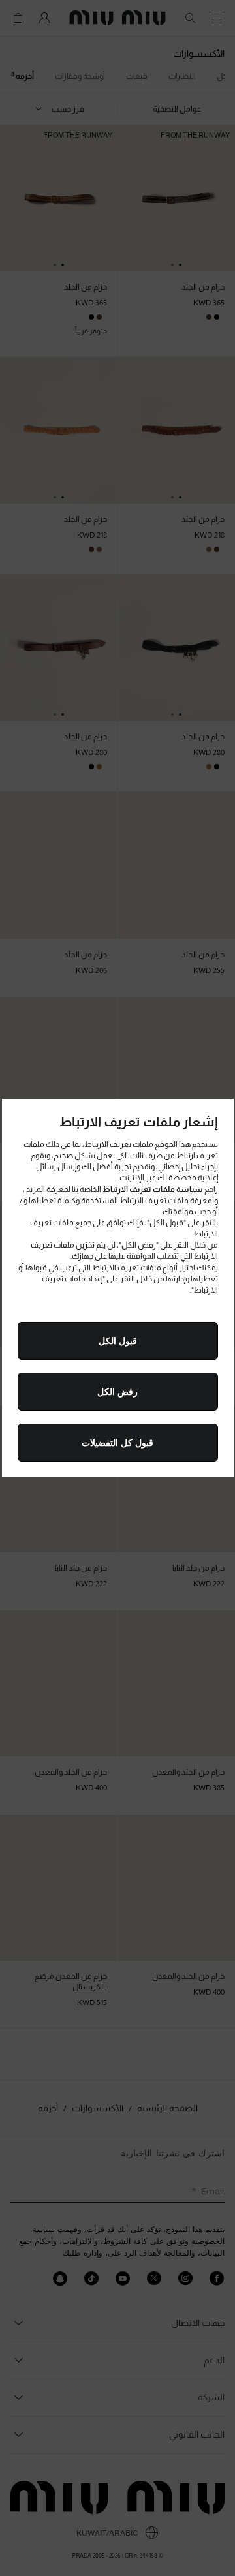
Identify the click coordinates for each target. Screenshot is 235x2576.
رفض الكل (117, 1392)
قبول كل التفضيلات (117, 1443)
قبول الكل (118, 1341)
